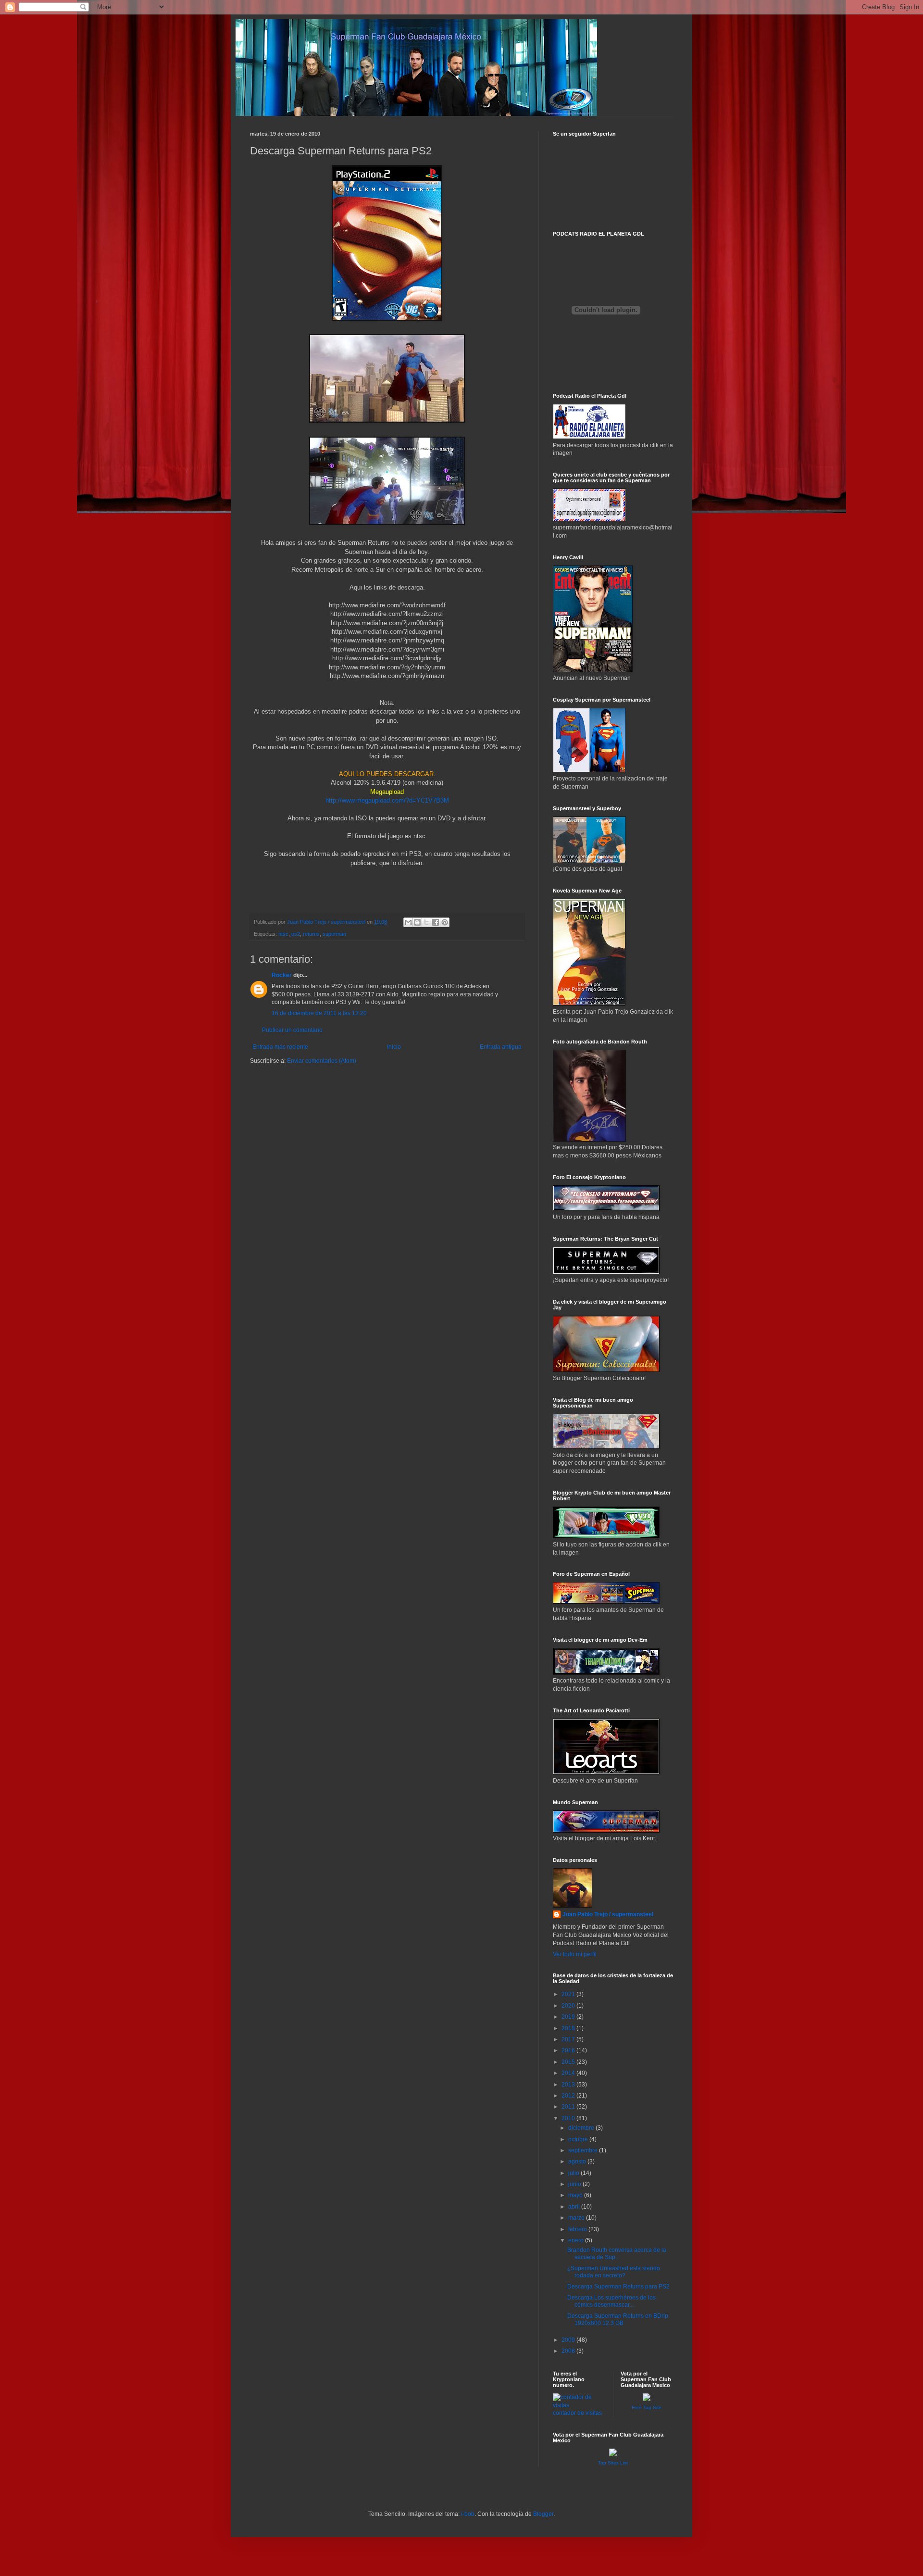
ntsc (283, 934)
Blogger (543, 2514)
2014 (569, 2073)
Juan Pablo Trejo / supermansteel (608, 1914)
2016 (569, 2050)
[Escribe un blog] (417, 922)
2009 (569, 2340)
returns (311, 934)
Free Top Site (647, 2407)
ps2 (296, 934)
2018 (569, 2028)
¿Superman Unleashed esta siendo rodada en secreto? (614, 2272)
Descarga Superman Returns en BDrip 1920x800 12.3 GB (618, 2319)
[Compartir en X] (426, 922)
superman (334, 934)
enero (577, 2240)
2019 (569, 2017)
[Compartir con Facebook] (436, 922)
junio (575, 2184)
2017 (569, 2039)
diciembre (582, 2128)
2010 (569, 2118)
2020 (569, 2006)
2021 (569, 1994)
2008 (569, 2351)
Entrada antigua (501, 1047)
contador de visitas (577, 2413)
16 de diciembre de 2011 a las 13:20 (319, 1013)
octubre (579, 2139)
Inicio (394, 1047)
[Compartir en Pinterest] (445, 922)
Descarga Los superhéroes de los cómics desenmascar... (611, 2301)
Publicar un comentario (292, 1030)
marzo (577, 2218)
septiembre (584, 2150)
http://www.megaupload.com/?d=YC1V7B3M (387, 800)
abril (575, 2207)
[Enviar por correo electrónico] (408, 922)
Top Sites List (613, 2463)
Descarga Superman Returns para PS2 (618, 2287)
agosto (578, 2161)
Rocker (282, 975)
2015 (569, 2062)
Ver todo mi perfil (575, 1954)
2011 (569, 2107)
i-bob (468, 2514)
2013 (569, 2085)
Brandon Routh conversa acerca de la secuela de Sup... (617, 2253)
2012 (569, 2096)
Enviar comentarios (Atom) (322, 1061)
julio (574, 2173)
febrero (578, 2229)
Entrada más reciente (280, 1047)
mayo (576, 2195)
